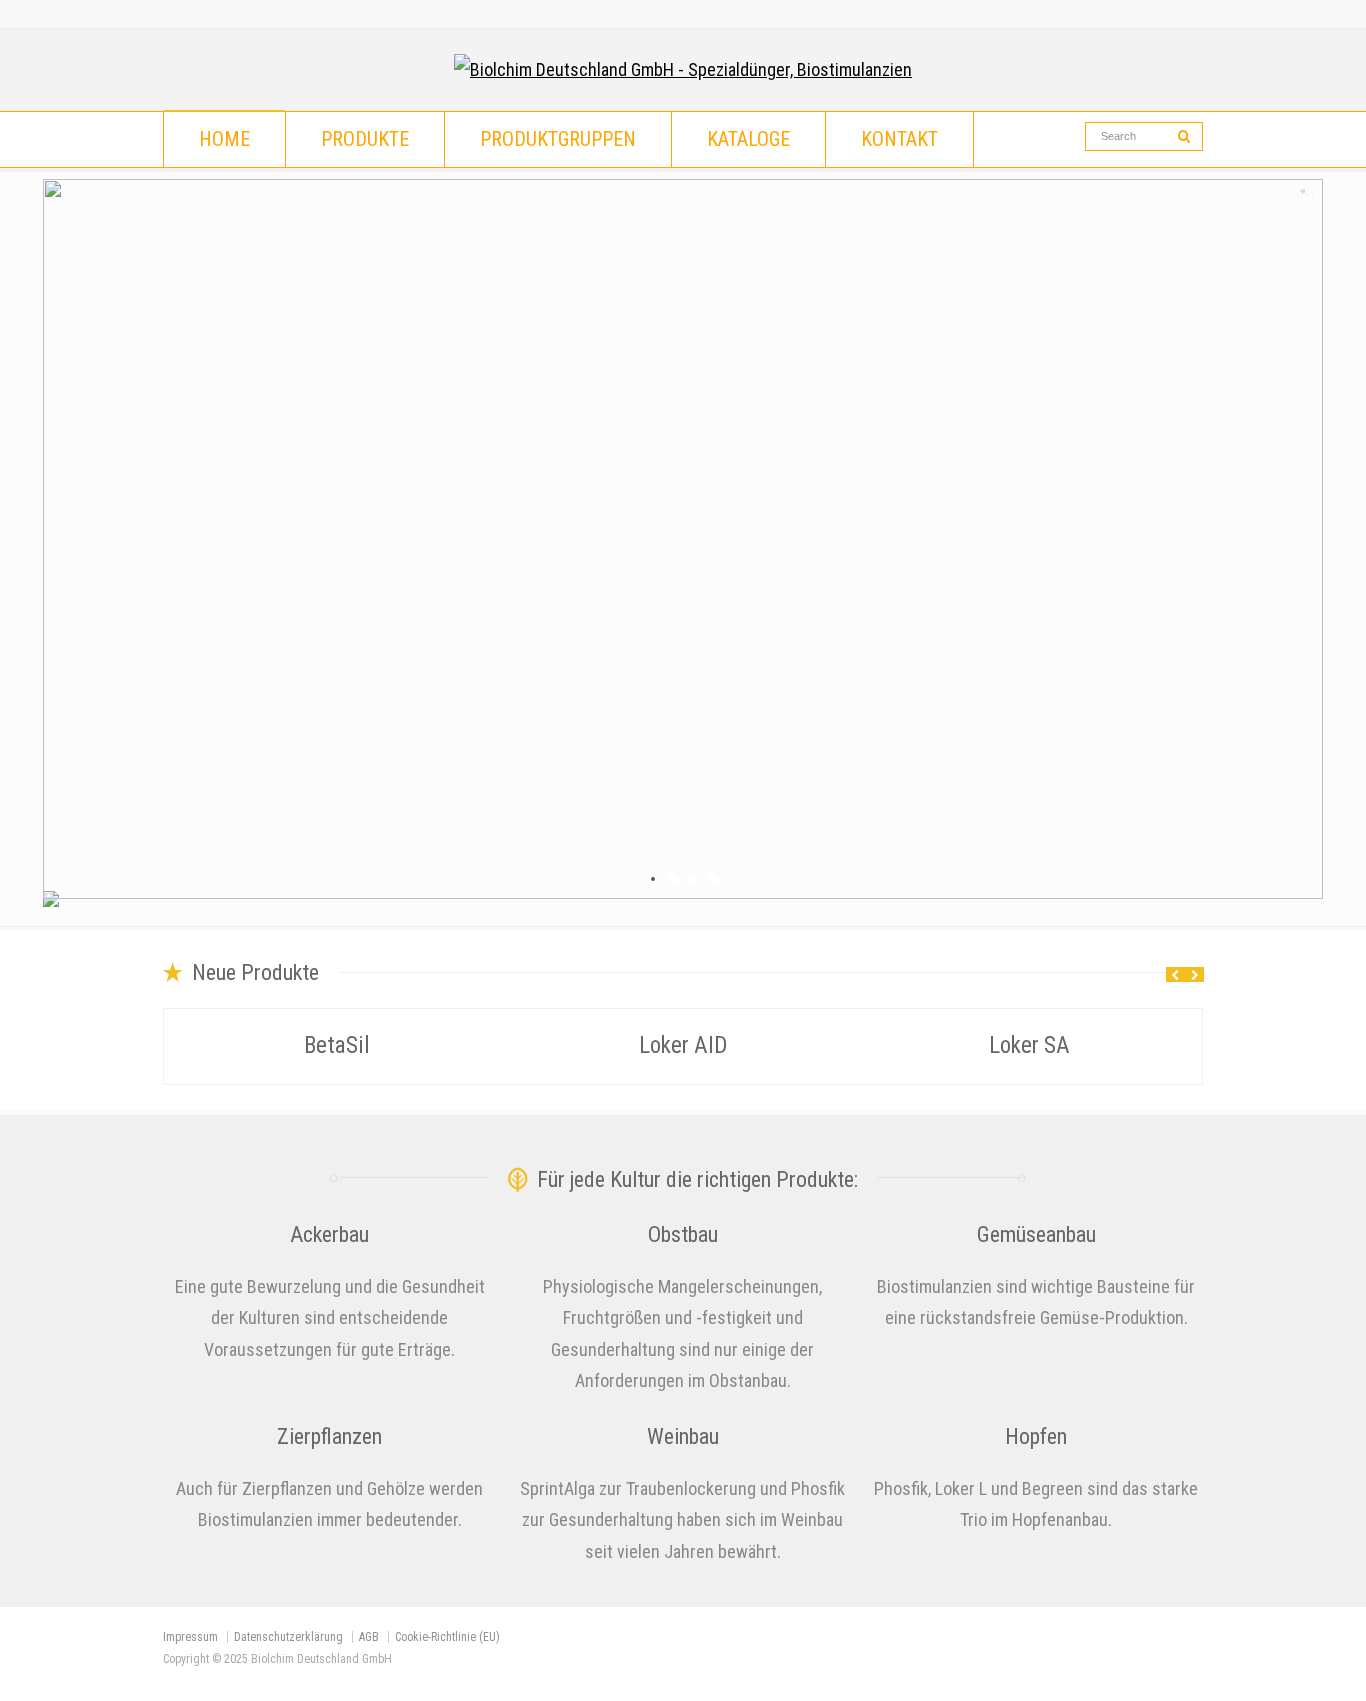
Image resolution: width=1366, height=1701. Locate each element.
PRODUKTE (365, 139)
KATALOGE (748, 139)
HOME (224, 139)
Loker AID (683, 1045)
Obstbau (683, 1234)
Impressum (190, 1637)
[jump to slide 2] (673, 879)
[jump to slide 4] (713, 879)
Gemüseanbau (1036, 1234)
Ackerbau (329, 1234)
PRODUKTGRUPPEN (558, 139)
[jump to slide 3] (693, 879)
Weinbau (683, 1436)
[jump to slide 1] (653, 879)
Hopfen (1036, 1436)
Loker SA (1029, 1045)
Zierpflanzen (329, 1436)
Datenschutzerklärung (288, 1637)
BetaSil (337, 1045)
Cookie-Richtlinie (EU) (447, 1637)
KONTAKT (899, 139)
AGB (369, 1637)
